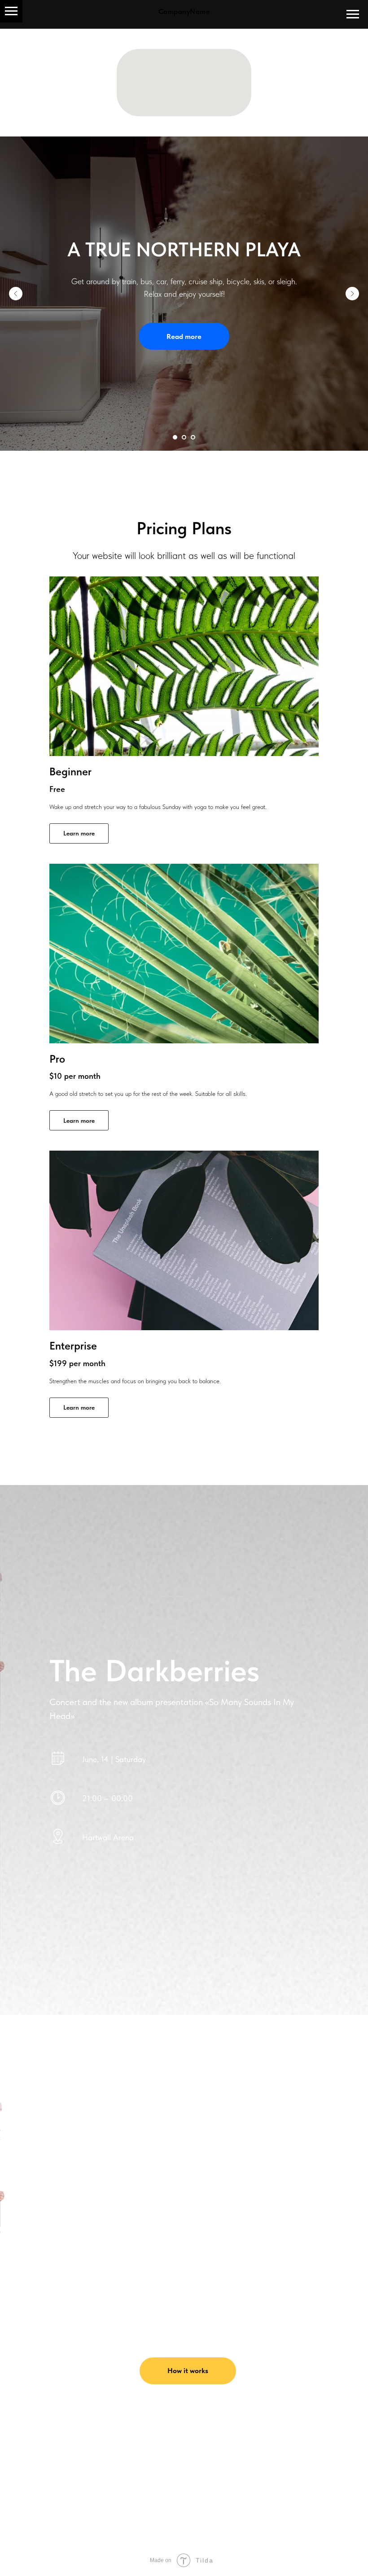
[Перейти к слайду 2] (184, 437)
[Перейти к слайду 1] (175, 437)
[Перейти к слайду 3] (193, 437)
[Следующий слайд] (352, 294)
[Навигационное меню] (11, 11)
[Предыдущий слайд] (16, 294)
